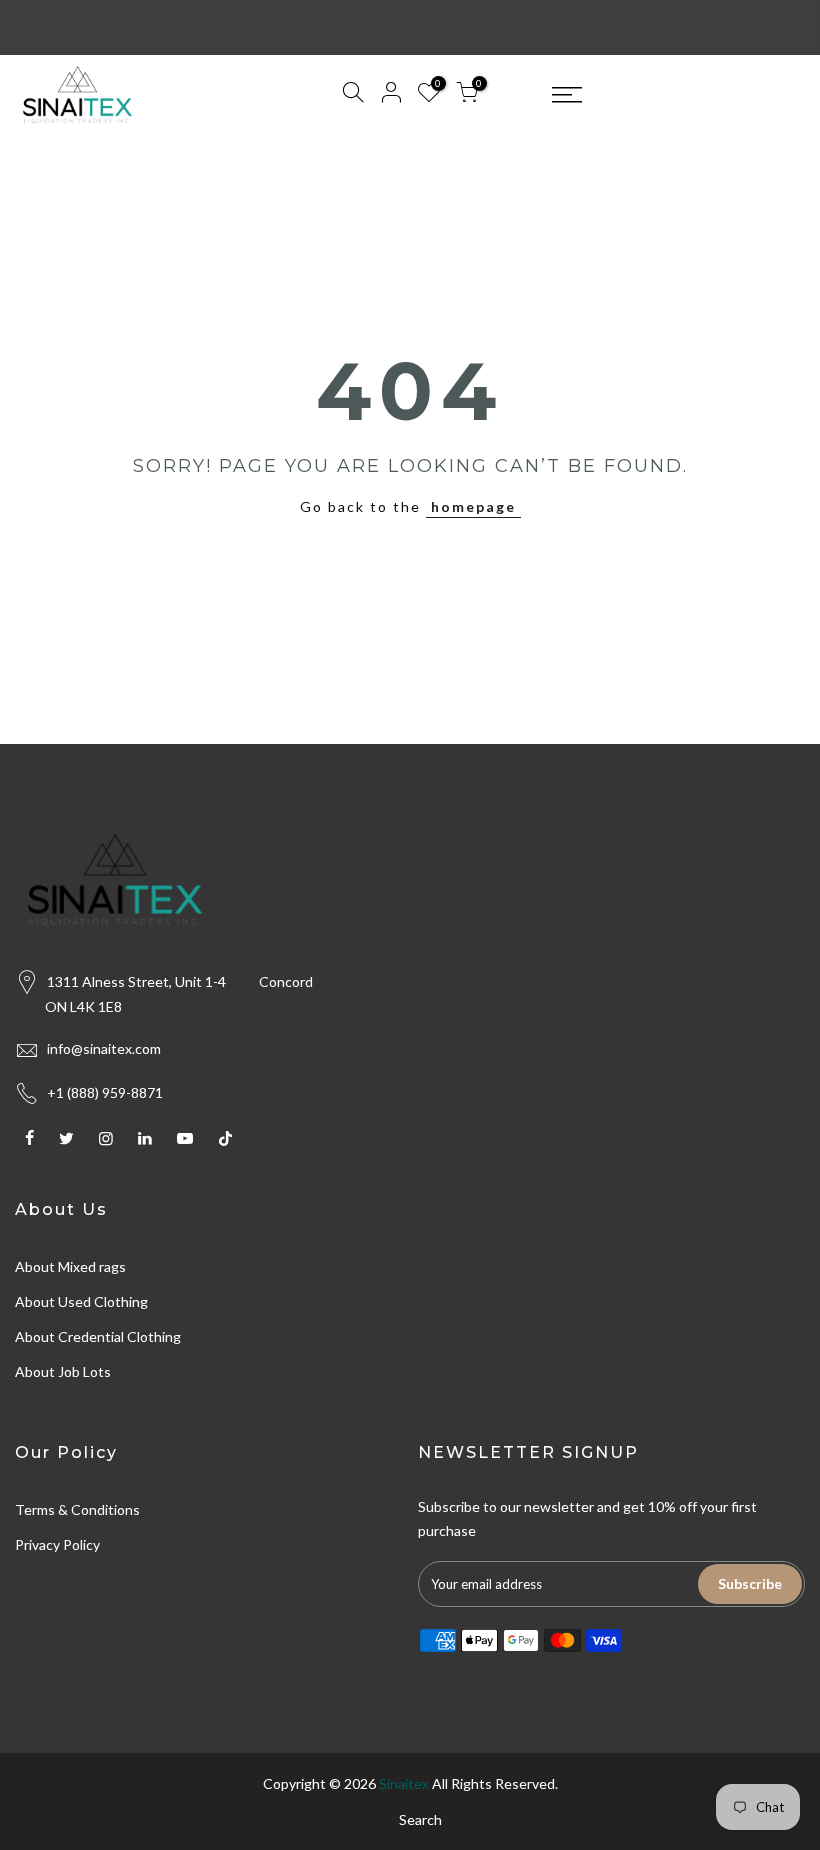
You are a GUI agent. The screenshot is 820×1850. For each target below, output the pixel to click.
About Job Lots (63, 1371)
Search (420, 1819)
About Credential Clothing (98, 1336)
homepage (473, 506)
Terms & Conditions (77, 1509)
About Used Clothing (81, 1301)
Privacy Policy (57, 1544)
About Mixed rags (70, 1266)
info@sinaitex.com (104, 1048)
